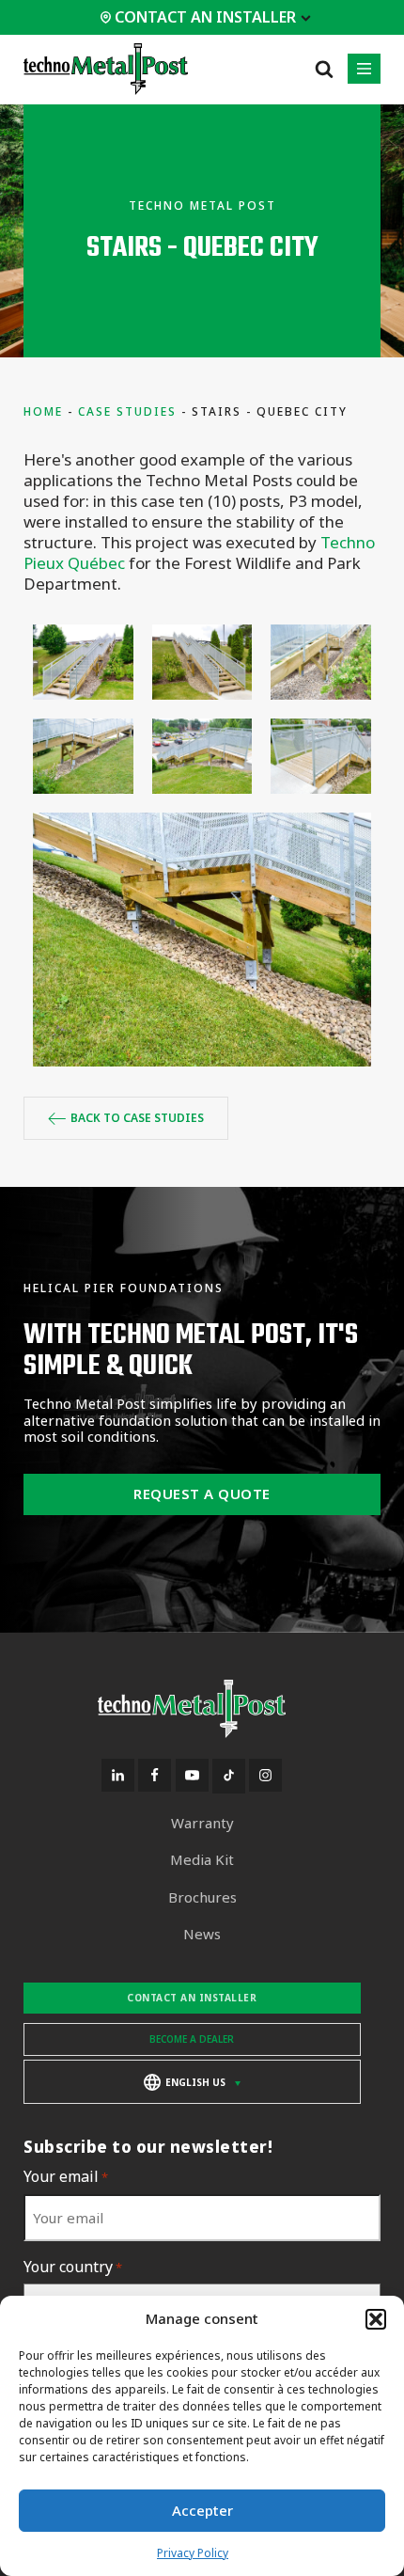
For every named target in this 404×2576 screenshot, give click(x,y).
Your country (73, 2267)
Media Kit (202, 1860)
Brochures (202, 1897)
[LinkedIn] (118, 1775)
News (202, 1934)
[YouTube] (192, 1775)
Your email (66, 2177)
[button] (376, 2319)
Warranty (202, 1823)
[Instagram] (265, 1775)
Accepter (202, 2510)
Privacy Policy (193, 2553)
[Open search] (324, 69)
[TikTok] (229, 1776)
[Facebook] (155, 1775)
